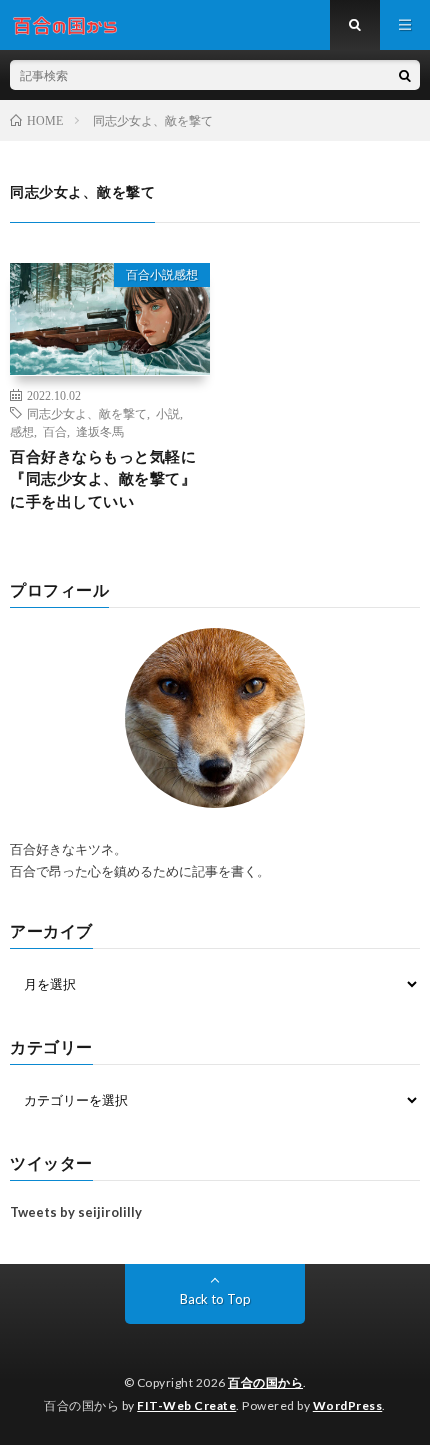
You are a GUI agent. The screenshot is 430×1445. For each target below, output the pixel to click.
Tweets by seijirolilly (76, 1212)
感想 (22, 431)
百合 (55, 431)
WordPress (348, 1405)
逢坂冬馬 (100, 431)
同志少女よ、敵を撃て (87, 413)
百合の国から (265, 1382)
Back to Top (215, 1299)
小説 (168, 413)
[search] (405, 75)
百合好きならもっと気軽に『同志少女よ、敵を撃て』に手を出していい (103, 478)
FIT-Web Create (186, 1405)
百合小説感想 (162, 274)
